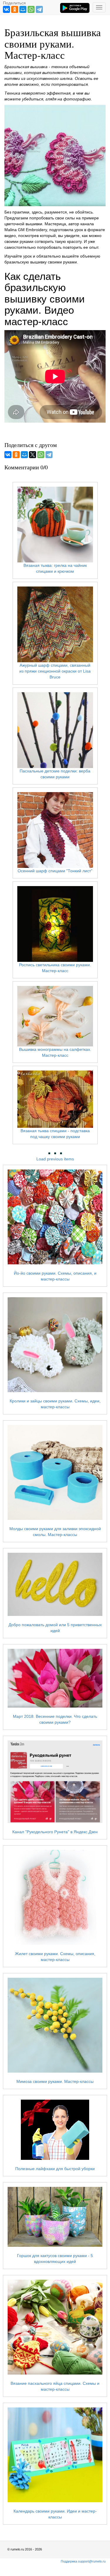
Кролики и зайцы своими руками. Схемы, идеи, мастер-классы (55, 1404)
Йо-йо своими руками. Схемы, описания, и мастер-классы (55, 1276)
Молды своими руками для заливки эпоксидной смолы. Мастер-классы (55, 1532)
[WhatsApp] (31, 9)
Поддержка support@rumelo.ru (83, 2561)
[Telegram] (39, 9)
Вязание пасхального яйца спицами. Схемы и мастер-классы (55, 2386)
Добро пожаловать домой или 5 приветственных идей (55, 1628)
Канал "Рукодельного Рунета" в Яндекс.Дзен (55, 1832)
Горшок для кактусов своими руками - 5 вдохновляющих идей (55, 2259)
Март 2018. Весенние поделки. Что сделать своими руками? (55, 1719)
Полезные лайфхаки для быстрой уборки (55, 2169)
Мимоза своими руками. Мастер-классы (55, 2081)
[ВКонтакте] (6, 9)
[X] (33, 455)
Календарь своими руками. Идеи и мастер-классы (55, 2514)
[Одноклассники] (15, 9)
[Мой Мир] (23, 9)
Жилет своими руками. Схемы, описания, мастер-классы (55, 1957)
